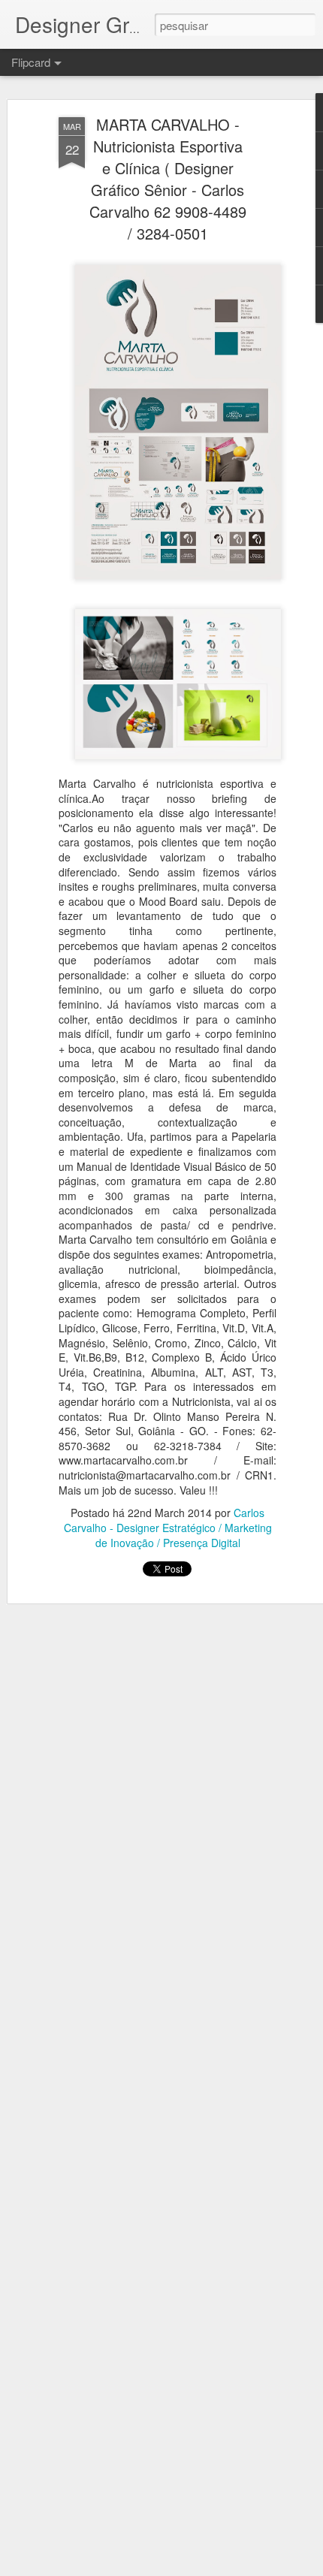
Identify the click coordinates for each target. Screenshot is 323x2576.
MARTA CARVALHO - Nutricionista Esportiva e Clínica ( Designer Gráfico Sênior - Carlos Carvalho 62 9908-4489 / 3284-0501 (168, 179)
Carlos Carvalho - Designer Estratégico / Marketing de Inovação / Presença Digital (168, 1528)
